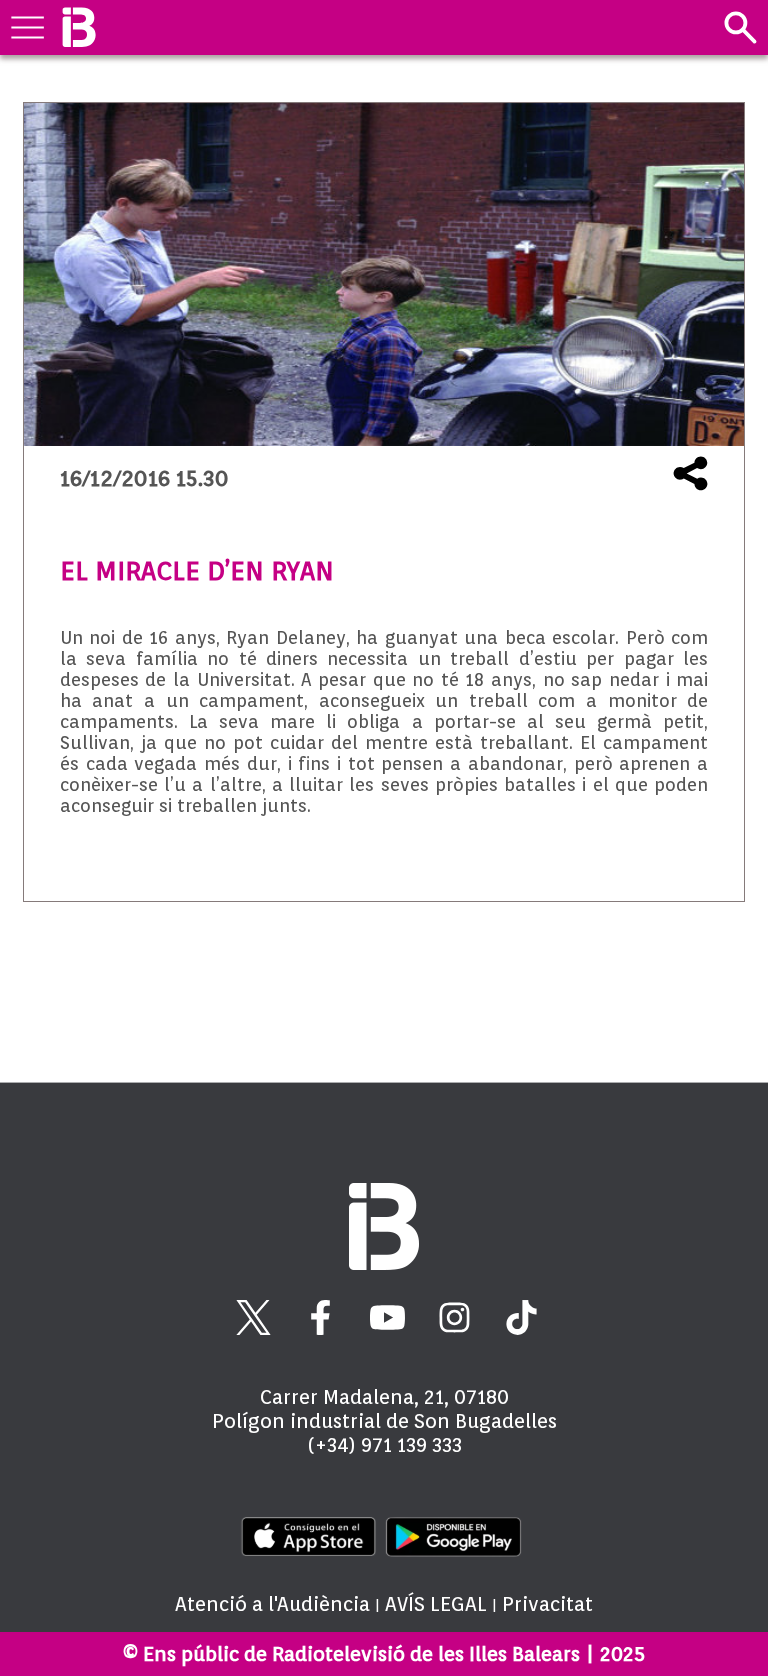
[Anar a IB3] (78, 27)
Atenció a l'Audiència (272, 1604)
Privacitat (547, 1604)
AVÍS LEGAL (436, 1604)
